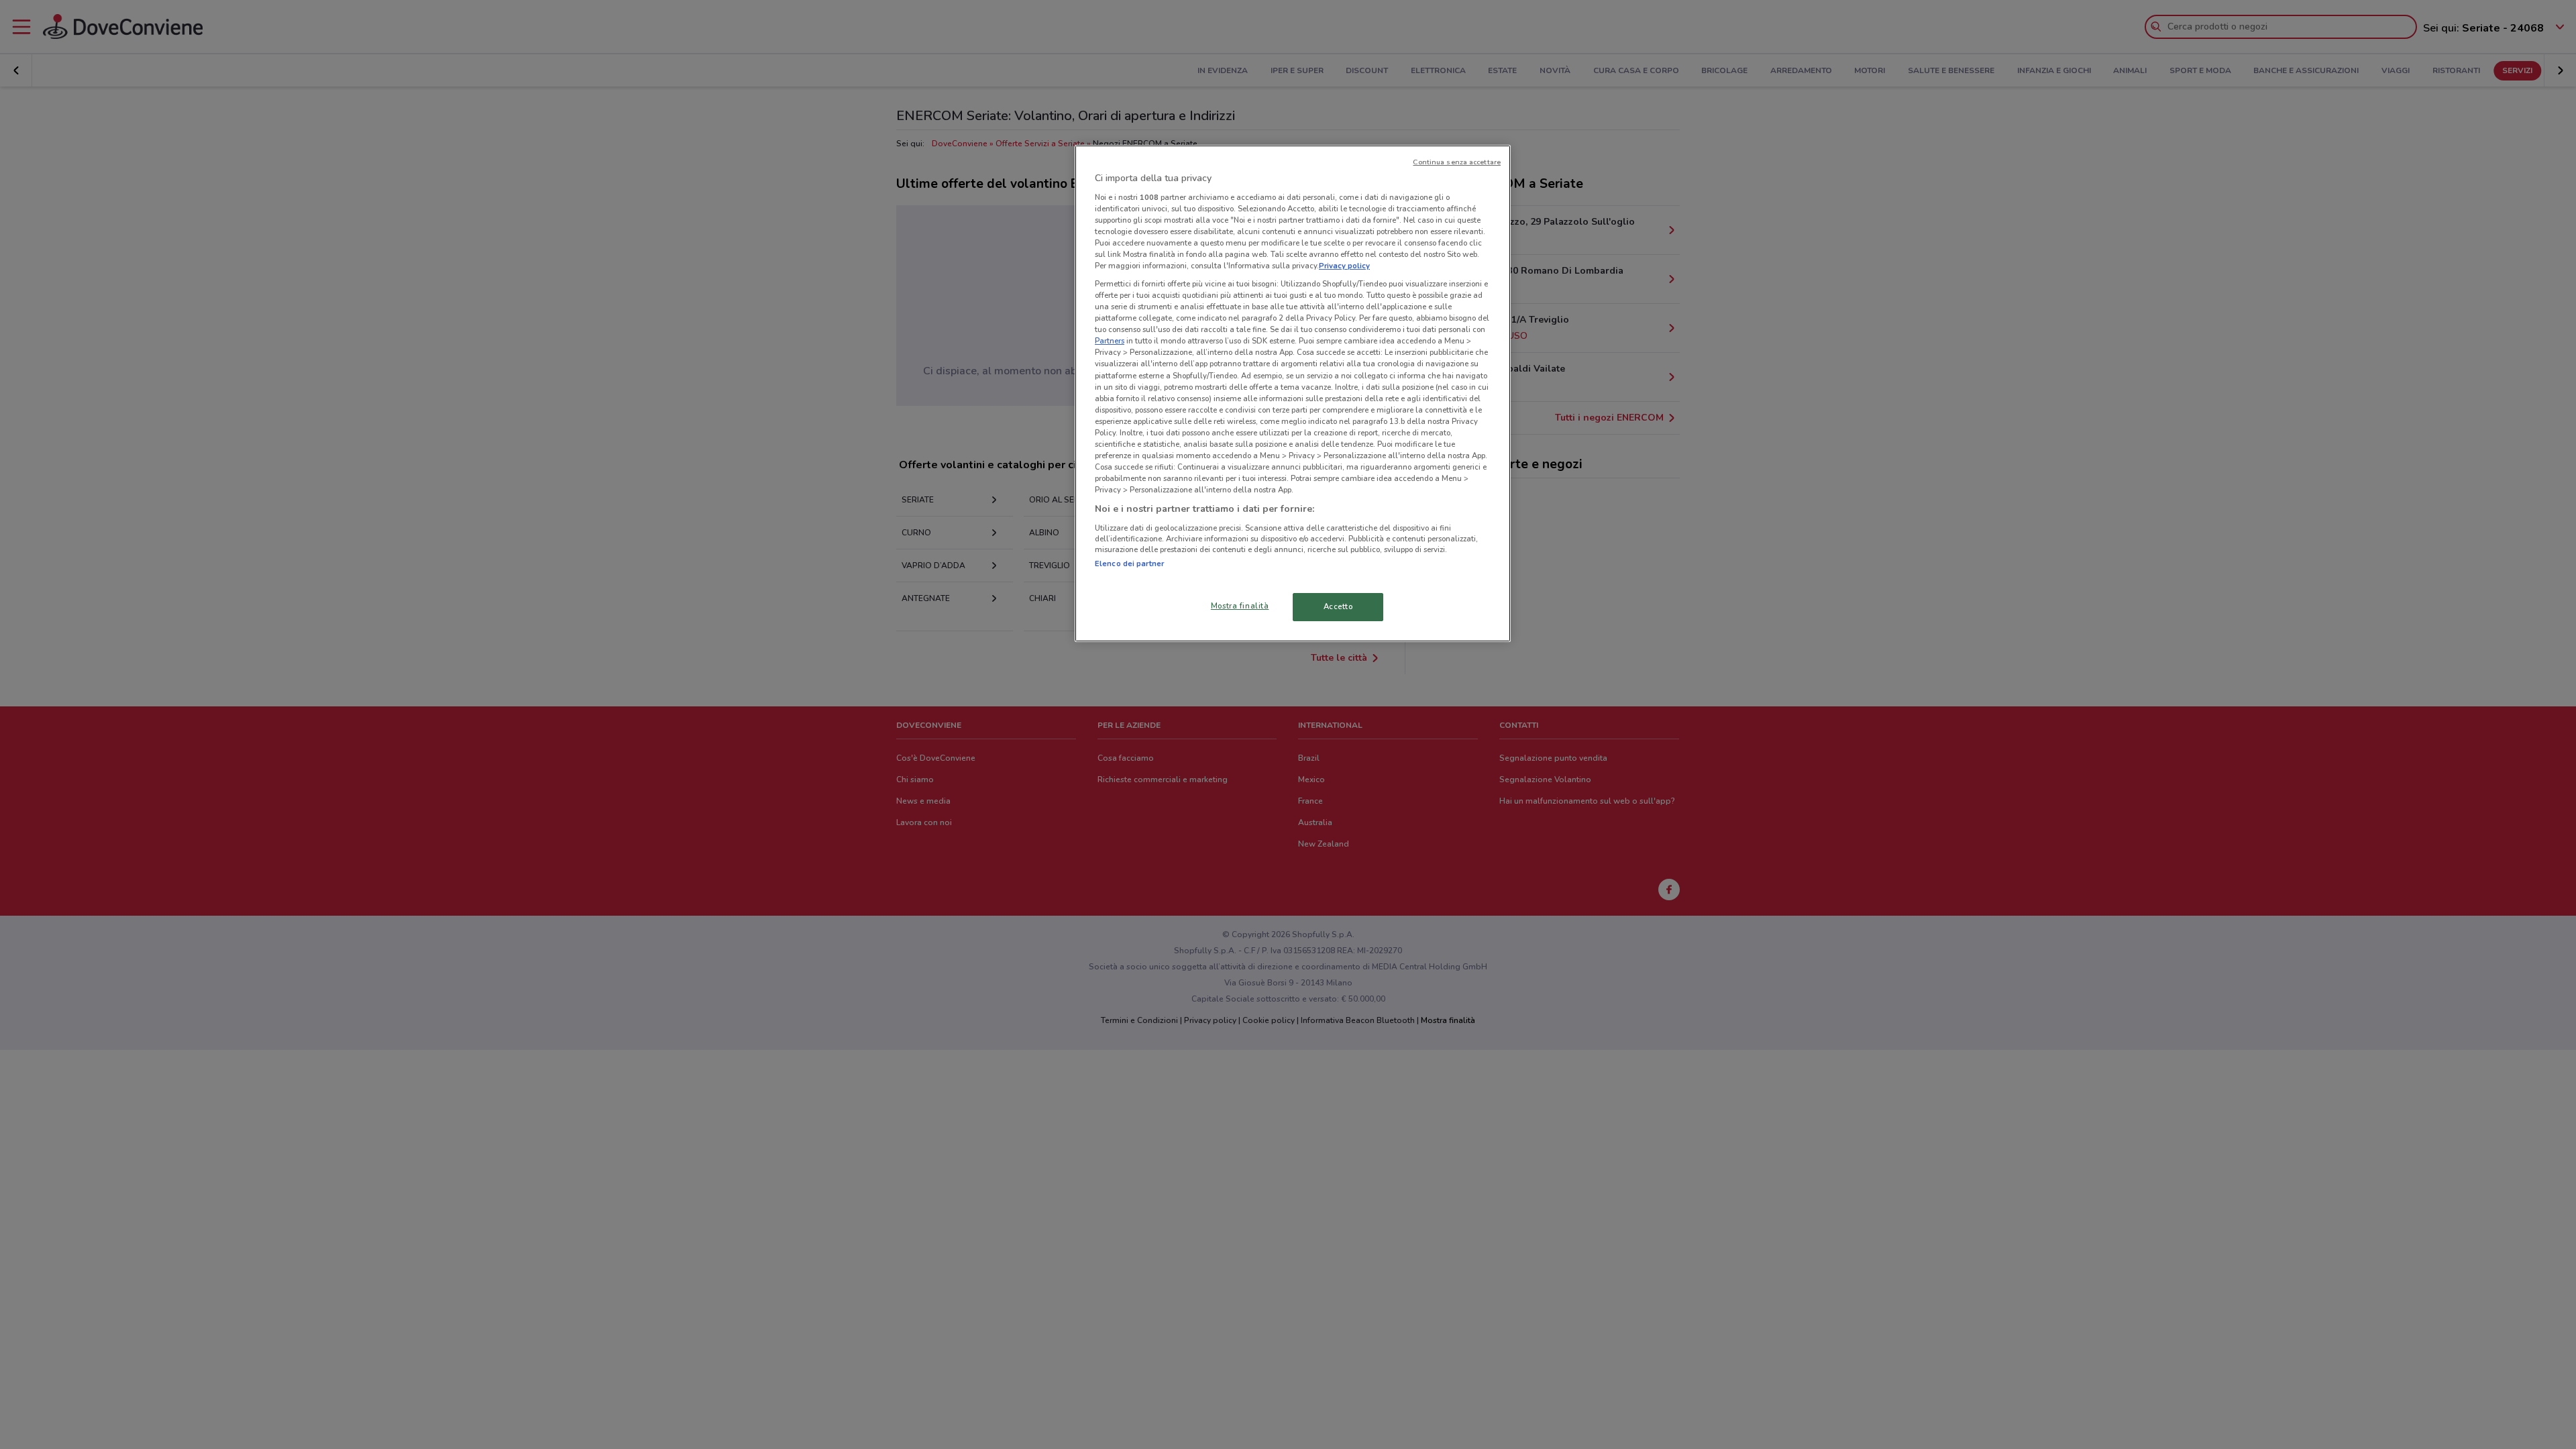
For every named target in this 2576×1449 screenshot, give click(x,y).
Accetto (1338, 606)
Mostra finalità (1240, 606)
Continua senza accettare (1457, 162)
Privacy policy (1344, 266)
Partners (1110, 341)
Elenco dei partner (1129, 563)
